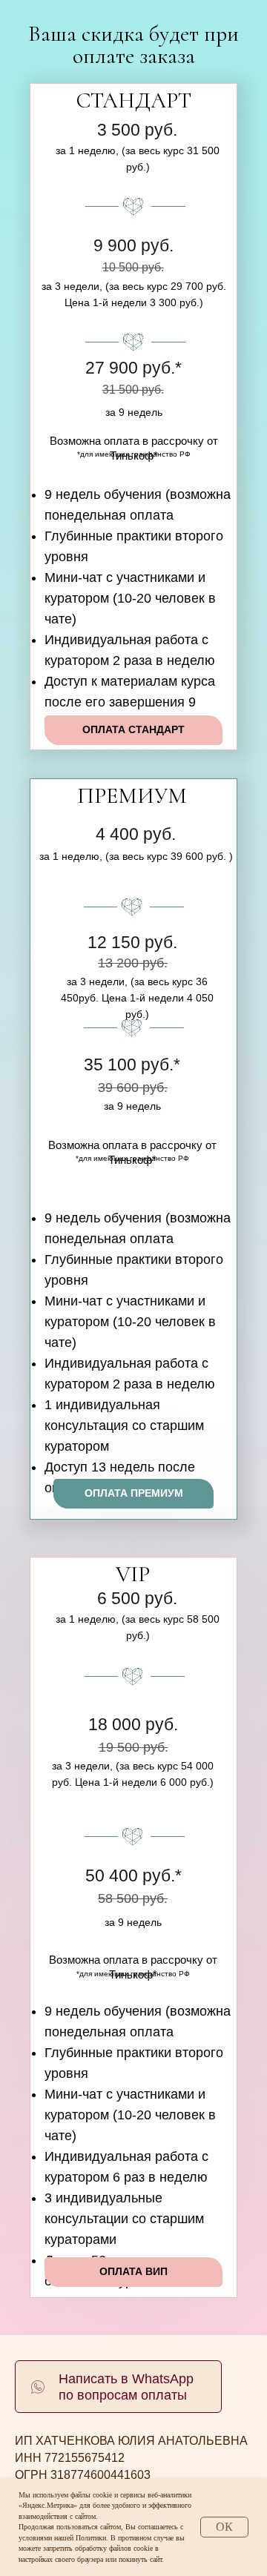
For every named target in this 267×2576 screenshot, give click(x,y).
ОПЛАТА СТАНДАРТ (133, 729)
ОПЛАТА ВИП (133, 2271)
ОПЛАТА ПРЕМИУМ (134, 1493)
